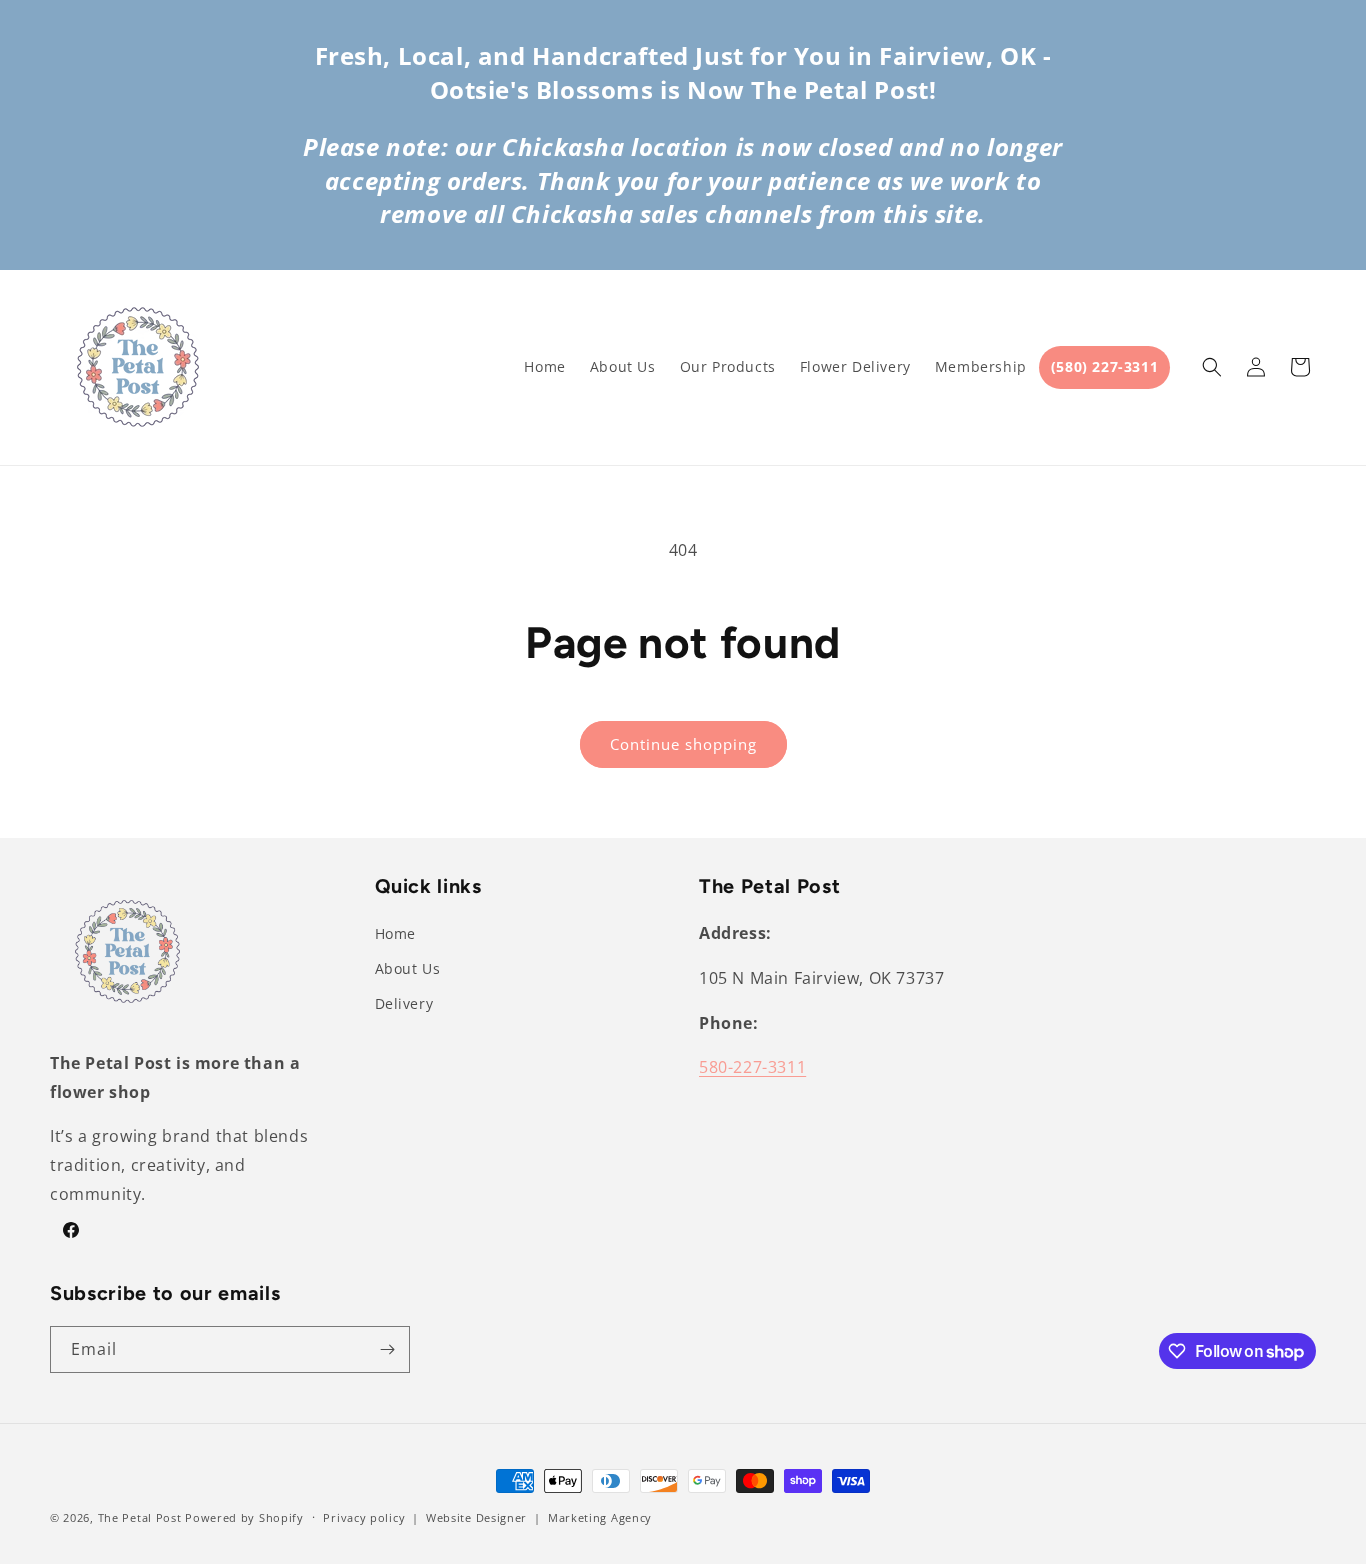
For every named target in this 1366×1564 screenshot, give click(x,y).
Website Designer (476, 1517)
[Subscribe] (387, 1349)
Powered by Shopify (244, 1517)
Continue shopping (683, 744)
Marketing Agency (600, 1517)
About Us (408, 968)
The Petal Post (140, 1517)
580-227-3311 (752, 1067)
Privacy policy (364, 1517)
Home (395, 933)
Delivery (404, 1003)
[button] (1212, 367)
